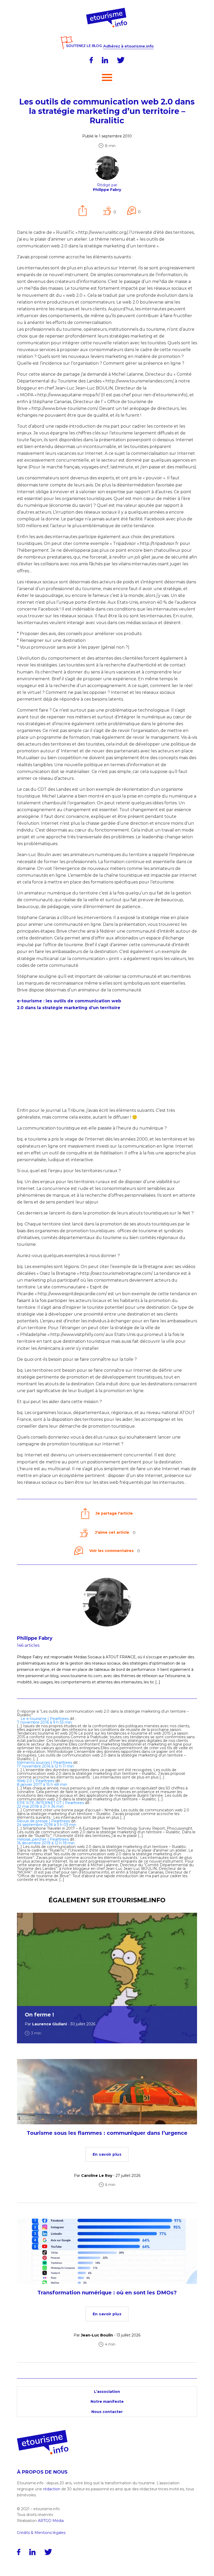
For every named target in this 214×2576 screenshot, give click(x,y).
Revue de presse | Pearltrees (43, 1821)
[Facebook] (91, 60)
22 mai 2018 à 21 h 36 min (40, 1806)
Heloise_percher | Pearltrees (43, 1839)
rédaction (52, 2489)
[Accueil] (107, 10)
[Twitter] (121, 60)
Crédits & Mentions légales (41, 2533)
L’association (107, 2392)
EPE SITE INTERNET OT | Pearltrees (50, 1803)
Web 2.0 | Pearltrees (36, 1781)
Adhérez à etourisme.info (128, 46)
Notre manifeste (107, 2401)
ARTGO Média (51, 2521)
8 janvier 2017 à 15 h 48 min (42, 1784)
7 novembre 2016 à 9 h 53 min (44, 1722)
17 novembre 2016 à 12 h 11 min (45, 1766)
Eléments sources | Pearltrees (44, 1763)
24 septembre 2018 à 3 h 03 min (47, 1825)
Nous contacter (107, 2412)
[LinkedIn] (105, 60)
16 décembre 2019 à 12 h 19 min (46, 1843)
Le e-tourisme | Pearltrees (45, 1719)
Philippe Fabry (35, 1638)
